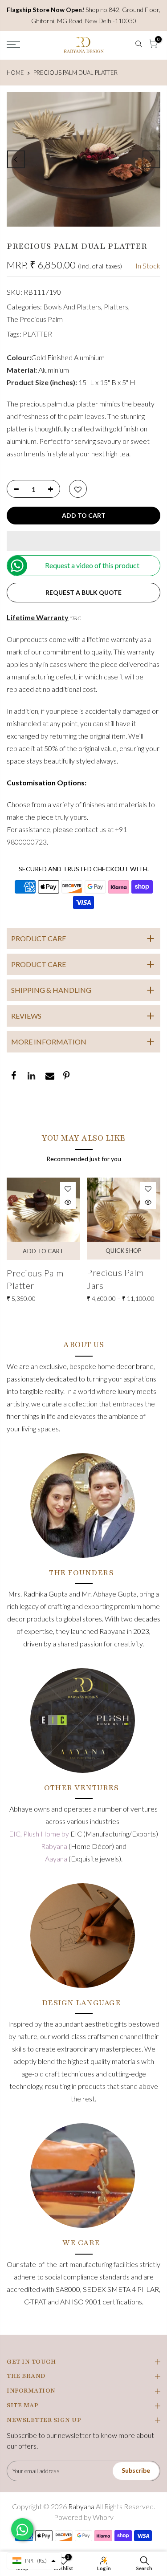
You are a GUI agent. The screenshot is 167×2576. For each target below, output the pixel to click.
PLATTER (37, 334)
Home (15, 73)
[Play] (84, 159)
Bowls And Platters (72, 307)
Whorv (103, 2517)
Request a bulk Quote (83, 592)
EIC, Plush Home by (40, 1834)
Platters (116, 307)
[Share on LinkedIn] (31, 1077)
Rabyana (55, 1846)
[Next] (151, 159)
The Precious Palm (35, 319)
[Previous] (16, 159)
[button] (83, 541)
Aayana (57, 1859)
